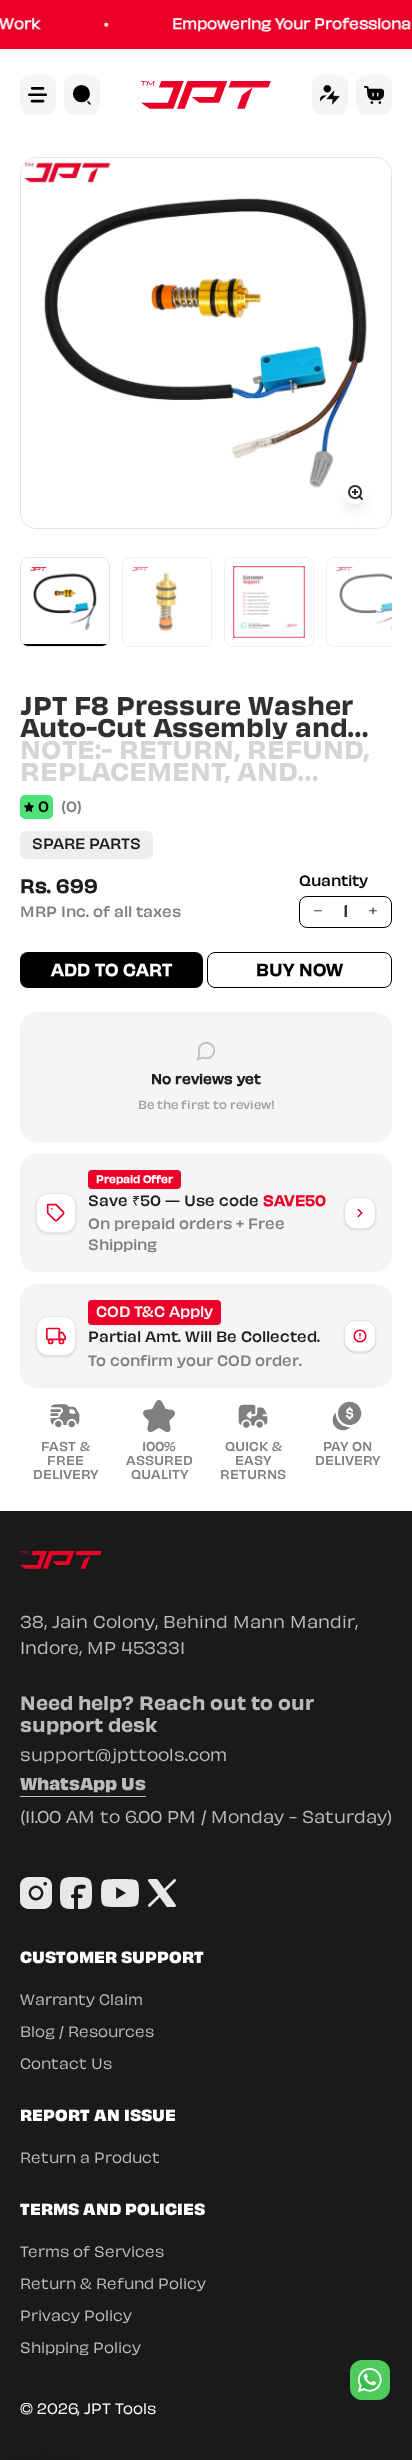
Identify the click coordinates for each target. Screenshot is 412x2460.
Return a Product (90, 2158)
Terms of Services (92, 2252)
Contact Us (66, 2064)
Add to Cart (111, 970)
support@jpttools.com (123, 1755)
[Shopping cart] (374, 95)
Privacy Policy (76, 2316)
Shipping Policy (80, 2348)
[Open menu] (38, 95)
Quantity (333, 881)
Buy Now (299, 970)
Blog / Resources (87, 2032)
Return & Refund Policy (113, 2284)
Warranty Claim (81, 2000)
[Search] (82, 95)
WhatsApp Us (83, 1786)
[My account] (330, 95)
